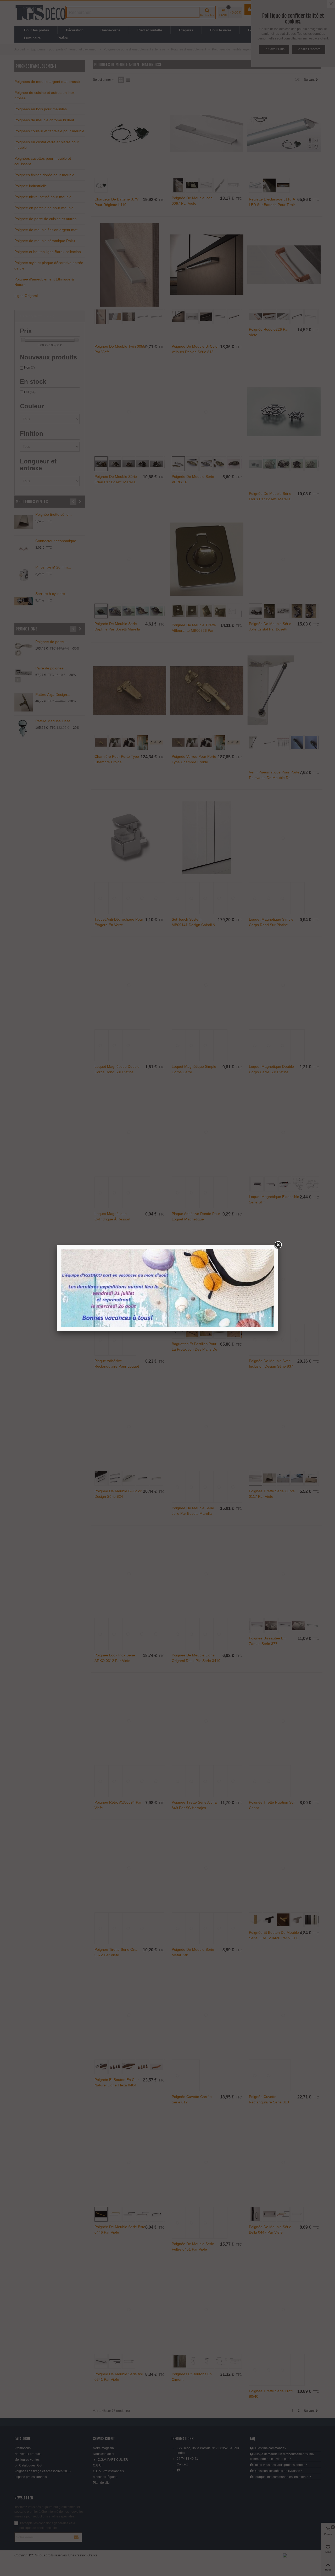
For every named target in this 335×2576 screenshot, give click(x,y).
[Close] (278, 1245)
